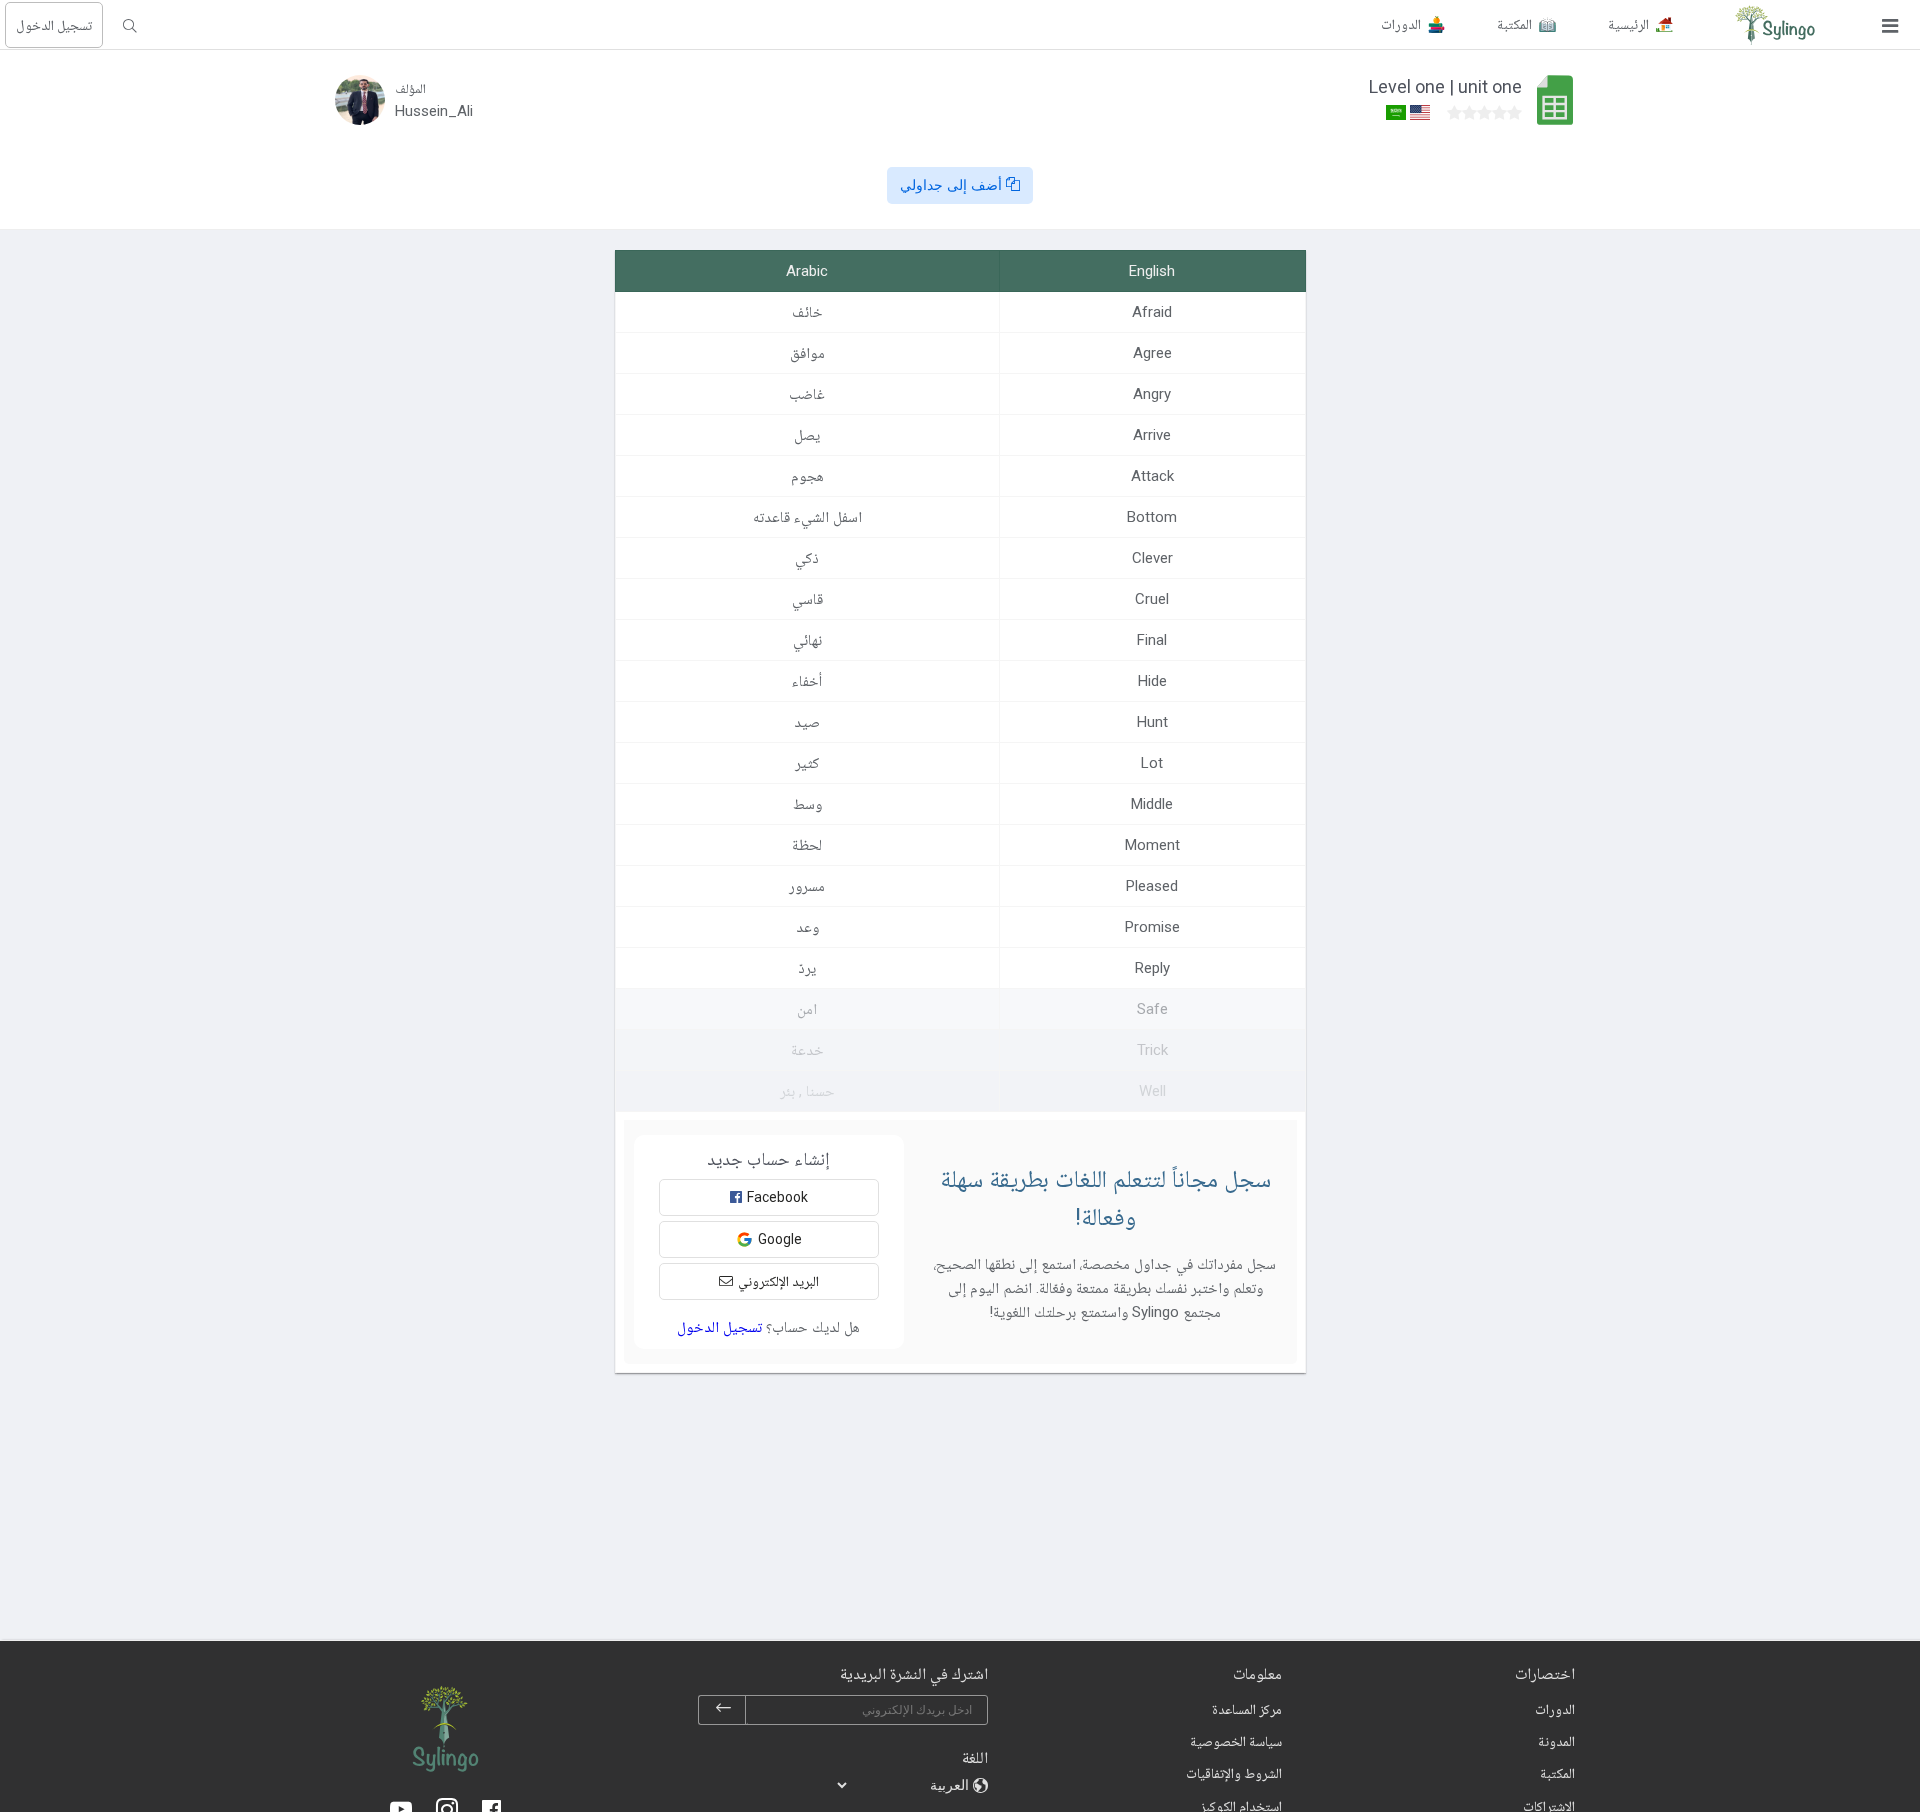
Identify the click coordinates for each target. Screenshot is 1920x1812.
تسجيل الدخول (54, 25)
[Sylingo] (1775, 25)
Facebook (777, 1197)
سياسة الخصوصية (1236, 1741)
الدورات (1555, 1709)
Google (780, 1239)
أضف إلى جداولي (953, 185)
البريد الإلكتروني (778, 1281)
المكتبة (1557, 1773)
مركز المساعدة (1247, 1709)
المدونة (1556, 1741)
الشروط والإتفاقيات (1234, 1773)
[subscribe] (723, 1710)
